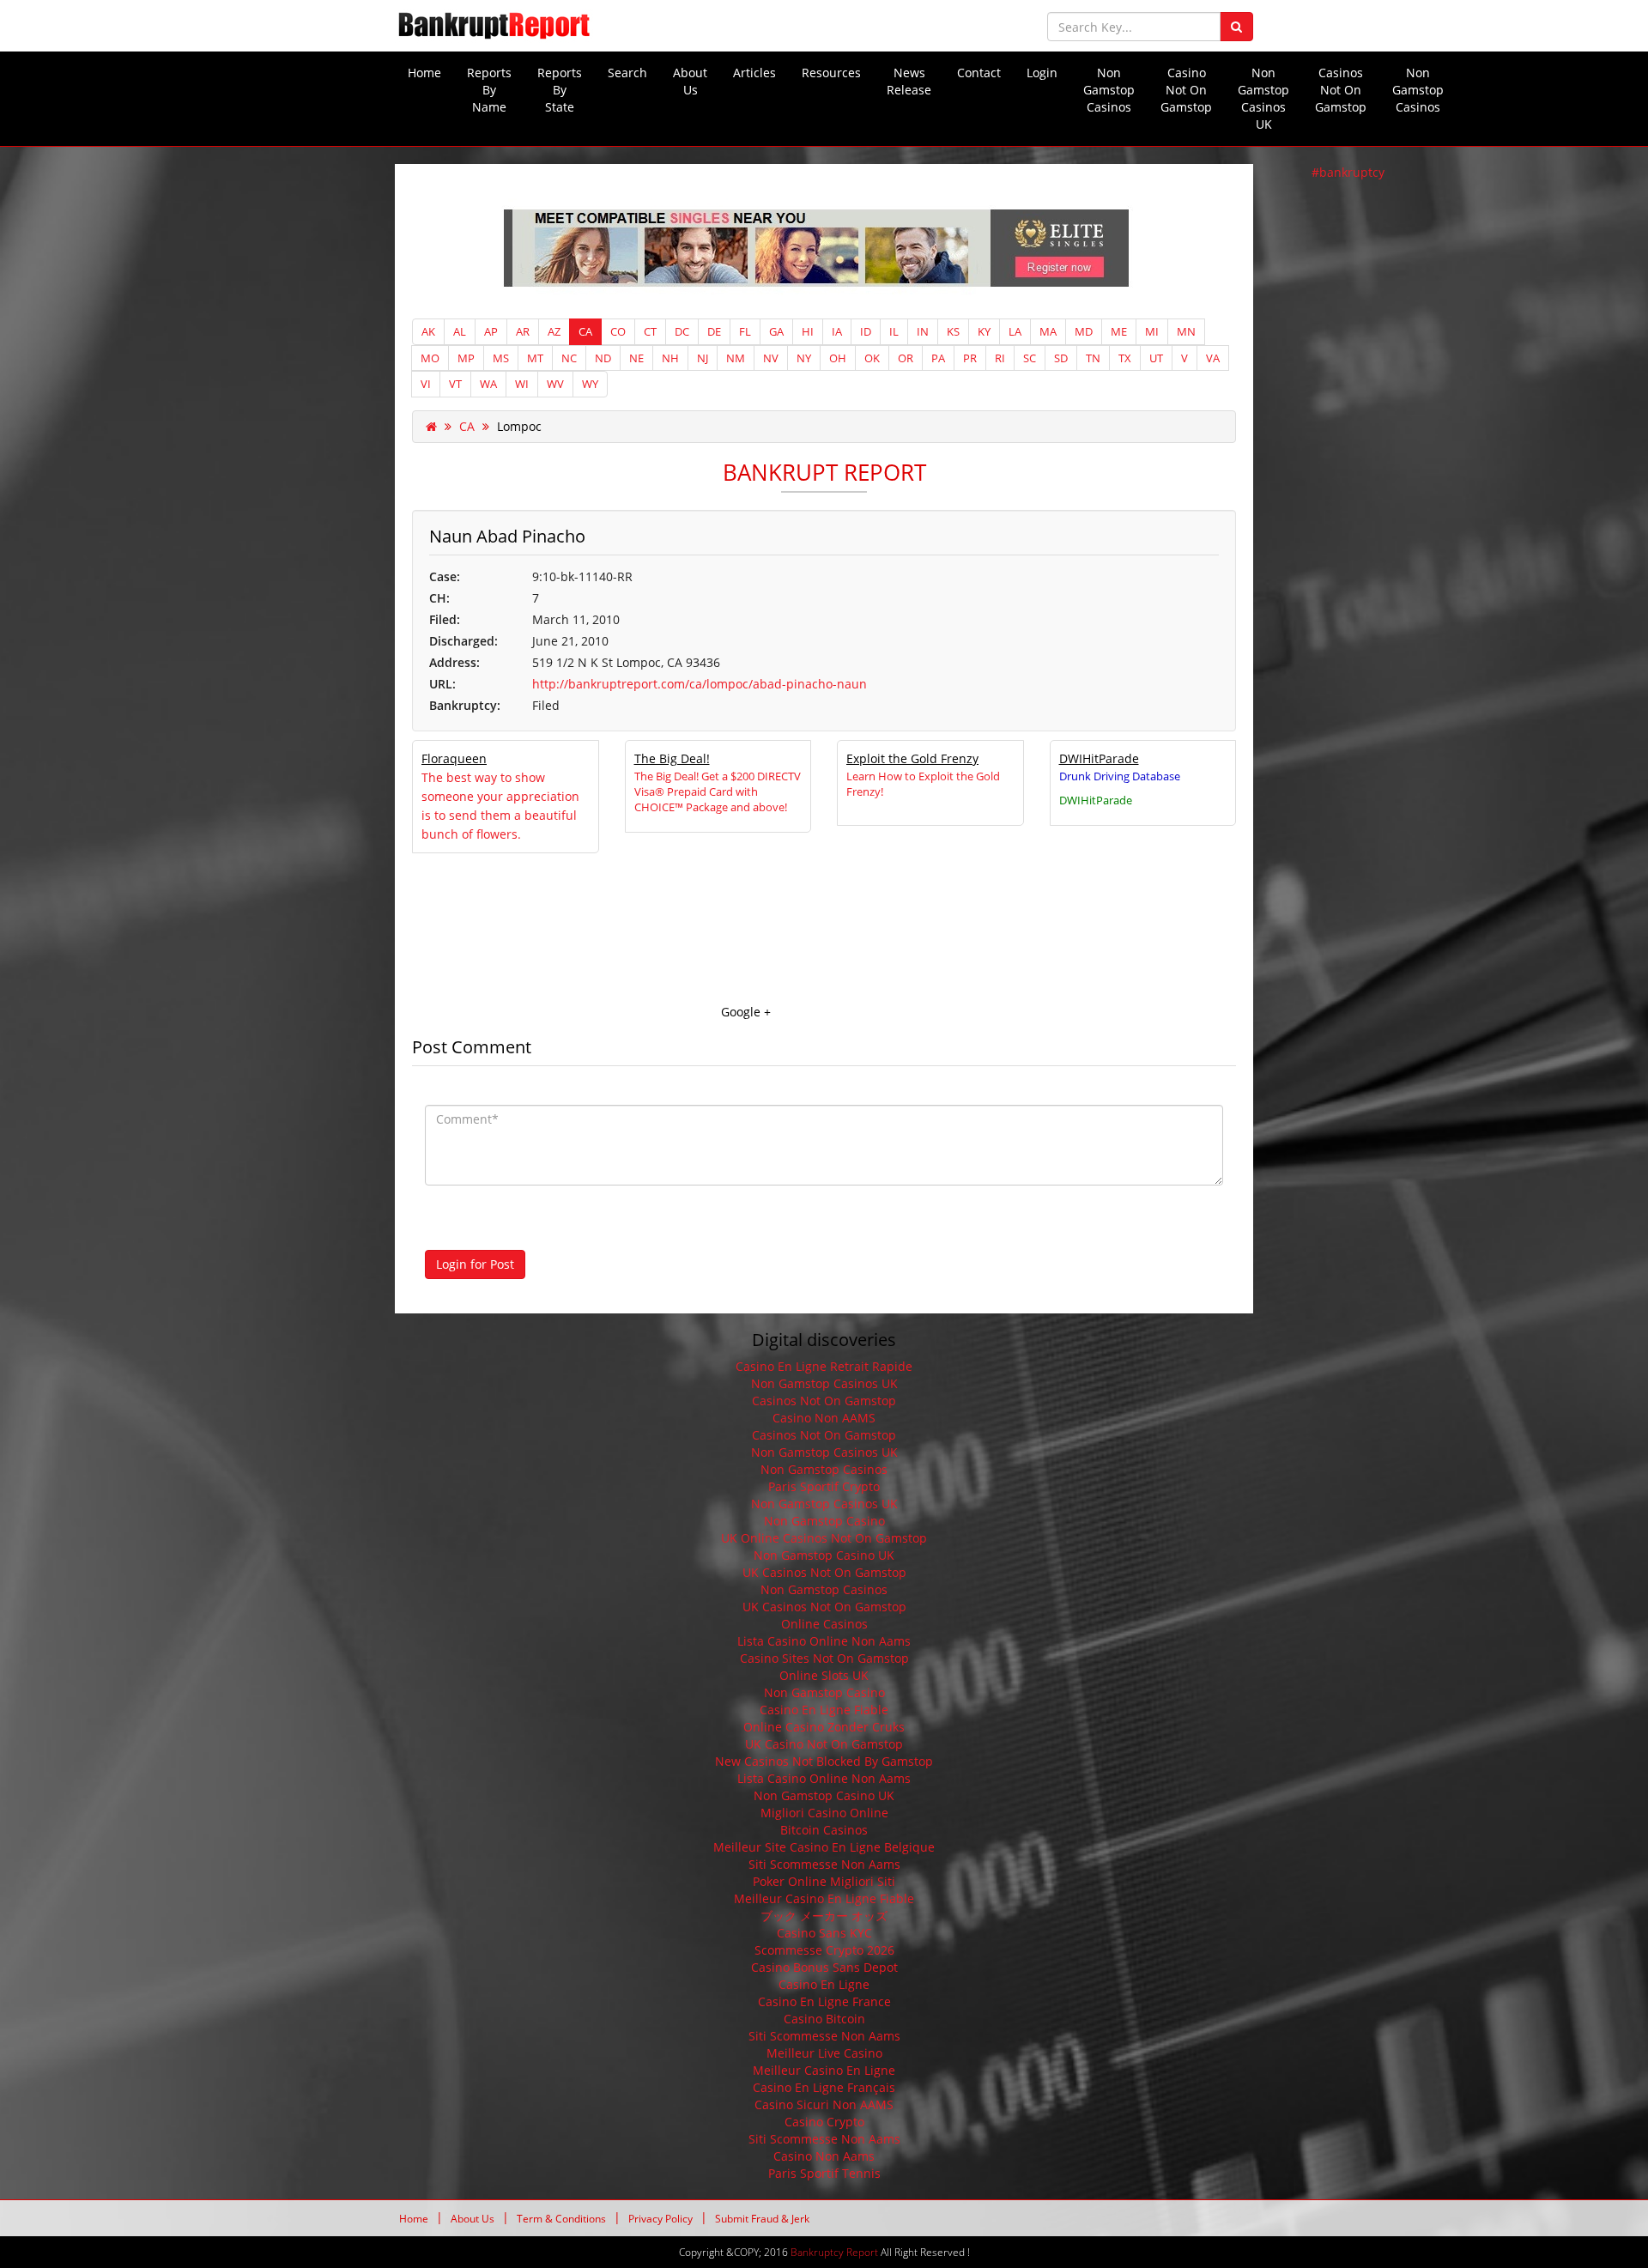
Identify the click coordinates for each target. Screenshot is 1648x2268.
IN (923, 331)
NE (636, 358)
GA (776, 331)
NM (736, 358)
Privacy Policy (660, 2219)
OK (872, 358)
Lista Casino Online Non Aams (824, 1641)
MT (535, 358)
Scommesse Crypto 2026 (824, 1950)
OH (838, 358)
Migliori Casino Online (824, 1813)
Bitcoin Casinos (824, 1830)
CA (585, 331)
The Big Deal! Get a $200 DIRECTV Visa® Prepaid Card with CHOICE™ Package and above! (718, 791)
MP (466, 358)
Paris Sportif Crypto (824, 1486)
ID (866, 331)
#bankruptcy (1348, 172)
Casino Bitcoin (824, 2019)
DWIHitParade (1099, 758)
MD (1084, 331)
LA (1015, 331)
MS (501, 358)
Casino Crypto (824, 2122)
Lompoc (519, 426)
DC (682, 331)
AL (460, 331)
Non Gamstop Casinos (1109, 90)
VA (1213, 358)
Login (1042, 73)
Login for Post (475, 1264)
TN (1093, 358)
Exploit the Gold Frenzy (912, 758)
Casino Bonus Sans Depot (824, 1967)
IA (837, 331)
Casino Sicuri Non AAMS (824, 2104)
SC (1030, 358)
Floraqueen (454, 758)
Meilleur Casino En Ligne (824, 2070)
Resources (831, 73)
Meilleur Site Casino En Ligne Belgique (824, 1847)
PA (938, 358)
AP (491, 331)
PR (970, 358)
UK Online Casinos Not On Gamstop (824, 1538)
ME (1119, 331)
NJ (703, 358)
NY (804, 358)
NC (569, 358)
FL (745, 331)
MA (1048, 331)
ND (603, 358)
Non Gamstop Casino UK (824, 1555)
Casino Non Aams (824, 2156)
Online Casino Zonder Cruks (824, 1727)
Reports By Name (489, 90)
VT (455, 384)
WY (590, 384)
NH (670, 358)
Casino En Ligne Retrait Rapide (824, 1366)
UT (1156, 358)
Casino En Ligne (824, 1984)
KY (984, 331)
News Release (909, 81)
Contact (979, 73)
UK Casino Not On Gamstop (824, 1744)
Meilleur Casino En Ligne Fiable (824, 1898)
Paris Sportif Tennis (824, 2173)
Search (627, 73)
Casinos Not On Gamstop (1341, 90)
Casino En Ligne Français (824, 2087)
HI (808, 331)
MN (1186, 331)
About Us (690, 81)
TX (1125, 358)
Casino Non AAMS (824, 1418)
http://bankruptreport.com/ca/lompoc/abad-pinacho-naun (700, 684)
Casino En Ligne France (824, 2001)
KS (953, 331)
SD (1061, 358)
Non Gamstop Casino (824, 1521)
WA (488, 384)
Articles (754, 73)
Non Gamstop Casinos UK (1263, 98)
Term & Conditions (561, 2219)
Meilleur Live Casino (824, 2053)
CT (650, 331)
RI (1000, 358)
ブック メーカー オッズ (824, 1916)
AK (428, 331)
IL (894, 331)
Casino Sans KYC (824, 1933)
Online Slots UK (824, 1675)
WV (555, 384)
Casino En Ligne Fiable (824, 1710)
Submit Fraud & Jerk (762, 2219)
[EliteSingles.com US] (824, 249)
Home (424, 73)
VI (426, 384)
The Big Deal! (672, 758)
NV (771, 358)
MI (1152, 331)
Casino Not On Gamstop (1186, 90)
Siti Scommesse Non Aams (824, 1864)
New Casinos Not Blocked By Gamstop (824, 1761)
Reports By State (560, 90)
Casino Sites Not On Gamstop (824, 1658)
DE (714, 331)
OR (906, 358)
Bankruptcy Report (834, 2252)
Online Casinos (824, 1624)
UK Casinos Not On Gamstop (824, 1572)
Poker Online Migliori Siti (824, 1881)
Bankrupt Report (824, 472)
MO (430, 358)
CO (618, 331)
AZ (554, 331)
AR (523, 331)
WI (522, 384)
